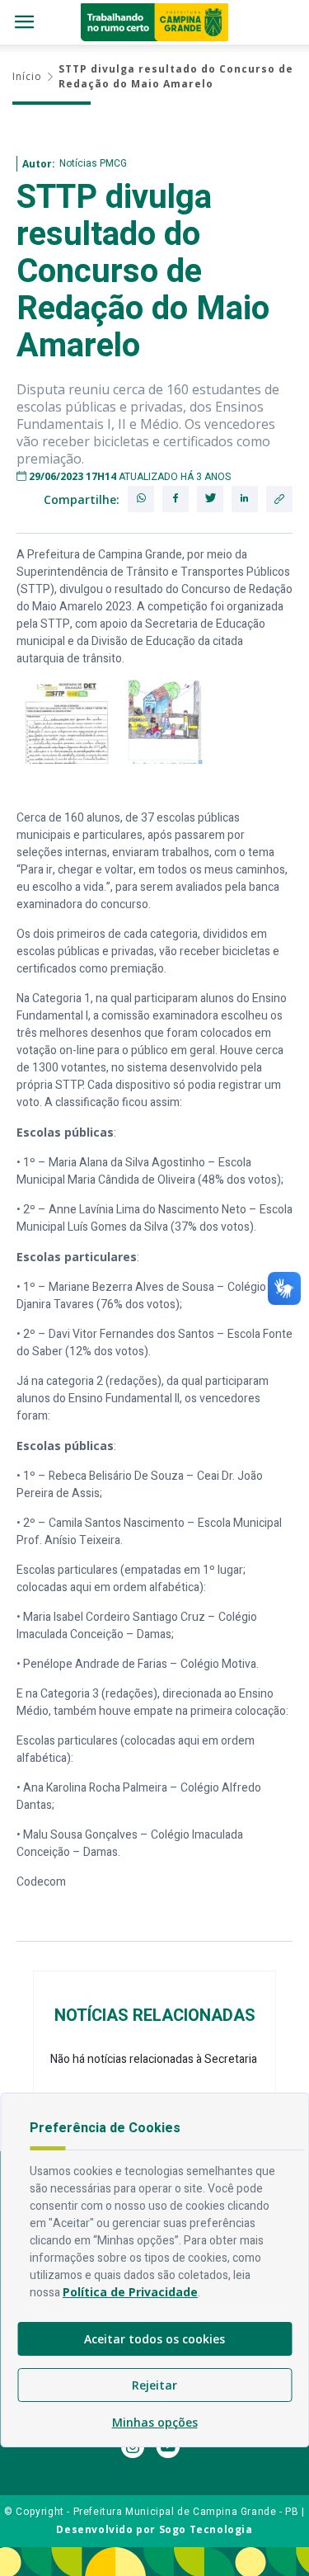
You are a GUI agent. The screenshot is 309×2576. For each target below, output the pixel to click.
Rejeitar (154, 2385)
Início (27, 76)
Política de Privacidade (130, 2292)
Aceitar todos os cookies (154, 2339)
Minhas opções (155, 2422)
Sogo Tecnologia (206, 2529)
